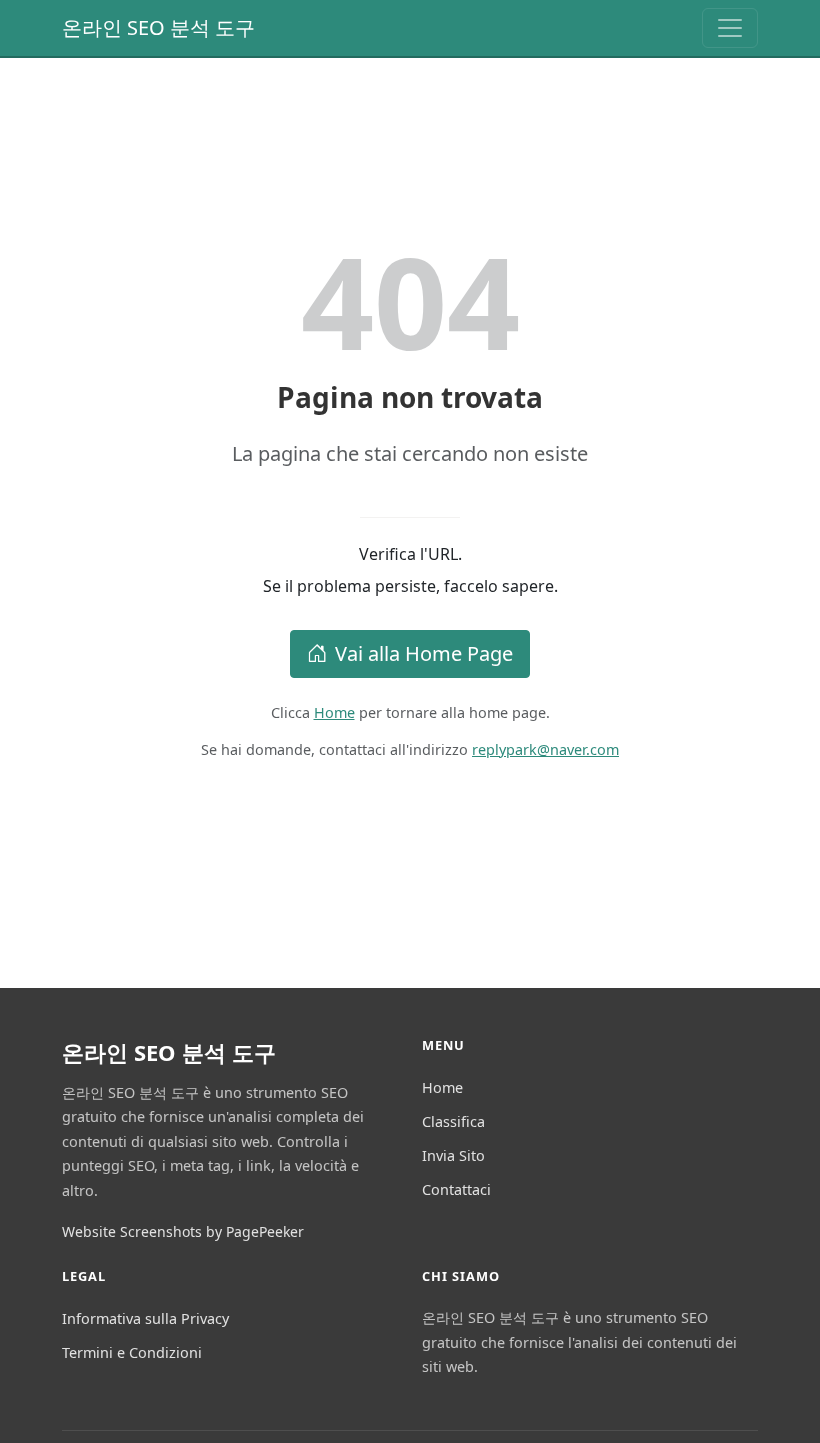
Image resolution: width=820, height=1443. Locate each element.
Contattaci (456, 1189)
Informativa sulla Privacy (145, 1318)
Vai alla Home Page (424, 653)
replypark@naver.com (545, 749)
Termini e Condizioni (132, 1352)
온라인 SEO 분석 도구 (158, 27)
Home (334, 712)
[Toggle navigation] (730, 28)
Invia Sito (453, 1155)
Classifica (453, 1121)
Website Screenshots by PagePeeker (183, 1231)
